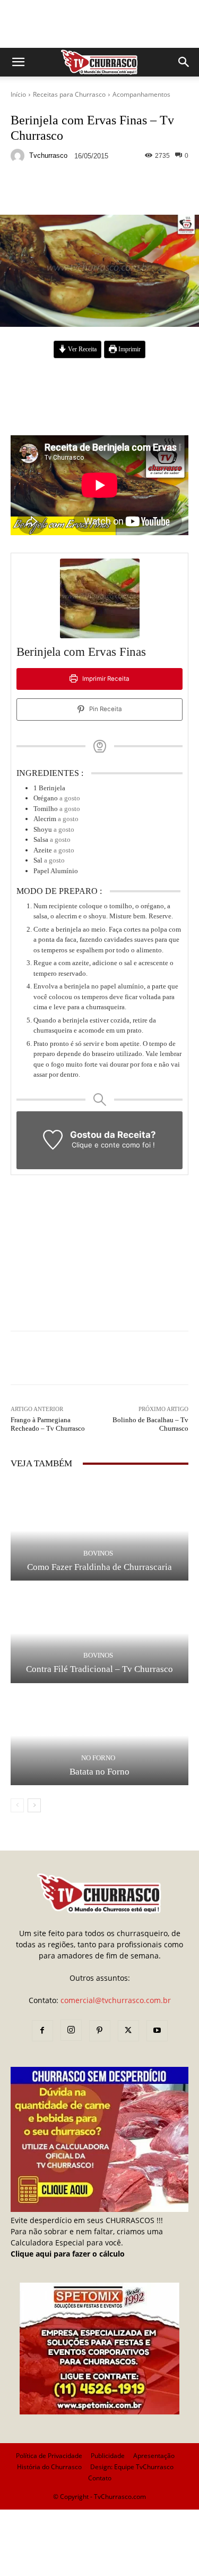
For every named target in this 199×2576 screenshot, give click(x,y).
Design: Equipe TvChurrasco (132, 2467)
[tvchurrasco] (19, 156)
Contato (100, 2478)
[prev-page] (17, 1805)
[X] (128, 2031)
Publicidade (108, 2456)
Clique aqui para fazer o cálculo (68, 2254)
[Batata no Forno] (99, 1736)
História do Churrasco (49, 2467)
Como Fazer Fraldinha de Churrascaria (99, 1567)
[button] (18, 62)
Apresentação (154, 2456)
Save (140, 191)
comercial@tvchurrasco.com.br (116, 2000)
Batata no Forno (99, 1772)
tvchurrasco (48, 155)
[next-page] (34, 1805)
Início (18, 94)
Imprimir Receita (105, 679)
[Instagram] (71, 2030)
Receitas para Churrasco (69, 94)
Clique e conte (97, 1145)
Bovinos (98, 1553)
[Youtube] (157, 2031)
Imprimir (129, 349)
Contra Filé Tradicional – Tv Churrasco (99, 1669)
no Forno (98, 1758)
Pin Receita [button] (105, 709)
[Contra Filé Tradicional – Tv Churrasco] (99, 1633)
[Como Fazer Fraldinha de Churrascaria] (99, 1531)
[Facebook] (42, 2031)
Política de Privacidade (49, 2456)
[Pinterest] (100, 2031)
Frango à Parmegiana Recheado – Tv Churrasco (48, 1424)
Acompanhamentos (141, 94)
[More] (162, 190)
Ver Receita (81, 349)
